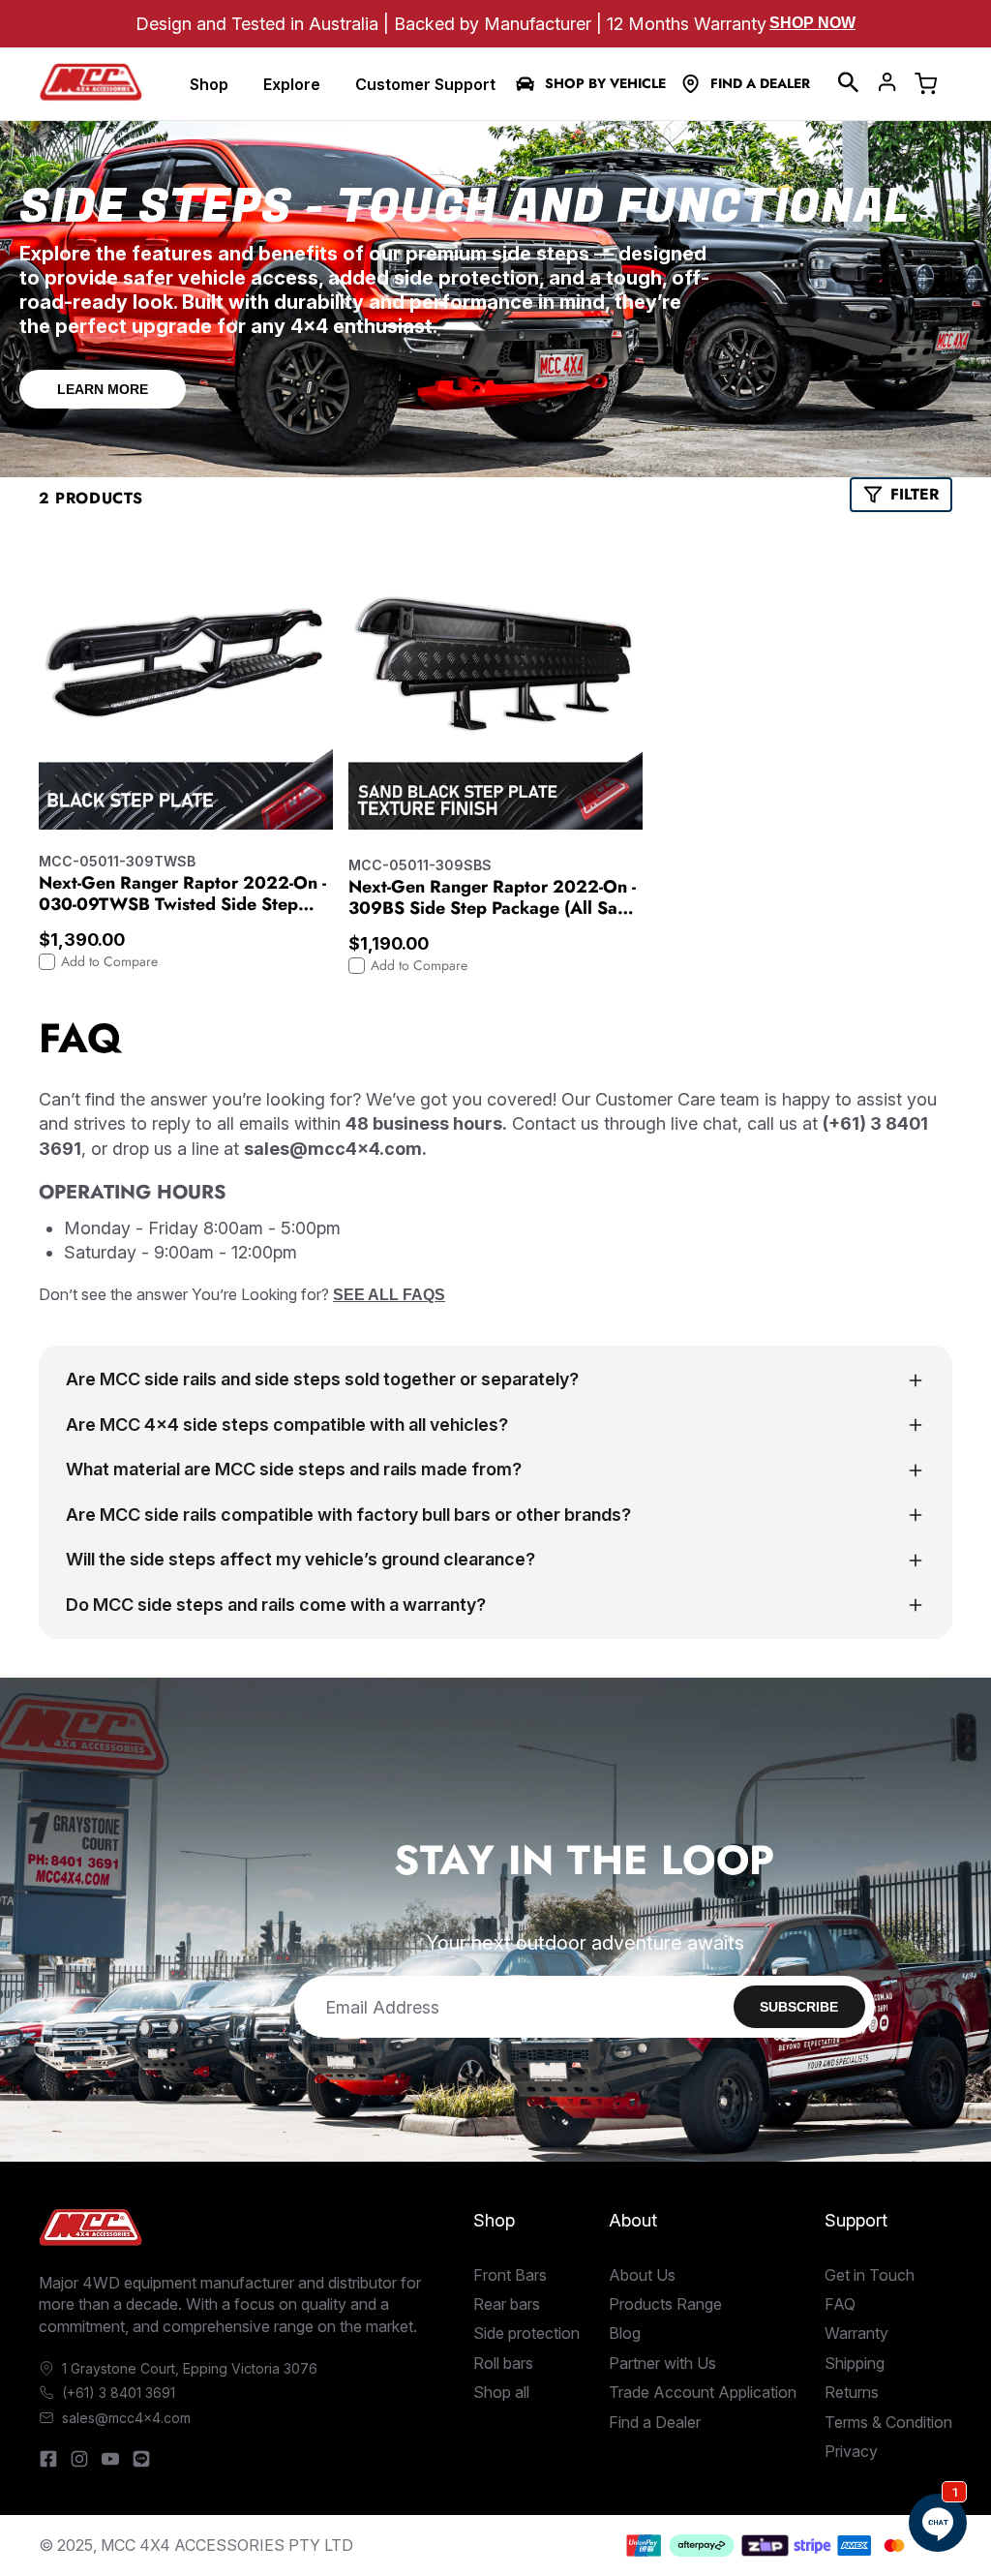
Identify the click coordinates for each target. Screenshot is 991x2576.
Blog (625, 2333)
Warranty (856, 2333)
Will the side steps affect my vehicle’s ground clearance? (300, 1559)
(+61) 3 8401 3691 (119, 2393)
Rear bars (507, 2304)
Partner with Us (662, 2363)
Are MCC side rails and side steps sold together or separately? (322, 1379)
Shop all (501, 2392)
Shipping (855, 2363)
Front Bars (510, 2275)
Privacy (851, 2451)
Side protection (526, 2333)
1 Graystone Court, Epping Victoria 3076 (190, 2368)
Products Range (665, 2304)
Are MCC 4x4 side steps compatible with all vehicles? (287, 1424)
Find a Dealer (760, 84)
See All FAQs (389, 1295)
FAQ (840, 2304)
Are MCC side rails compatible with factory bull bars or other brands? (348, 1515)
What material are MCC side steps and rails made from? (294, 1469)
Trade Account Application (703, 2392)
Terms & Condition (888, 2422)
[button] (849, 82)
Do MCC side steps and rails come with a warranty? (276, 1605)
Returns (852, 2392)
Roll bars (503, 2363)
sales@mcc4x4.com (126, 2418)
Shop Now (812, 23)
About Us (642, 2275)
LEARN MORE (103, 389)
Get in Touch (870, 2275)
